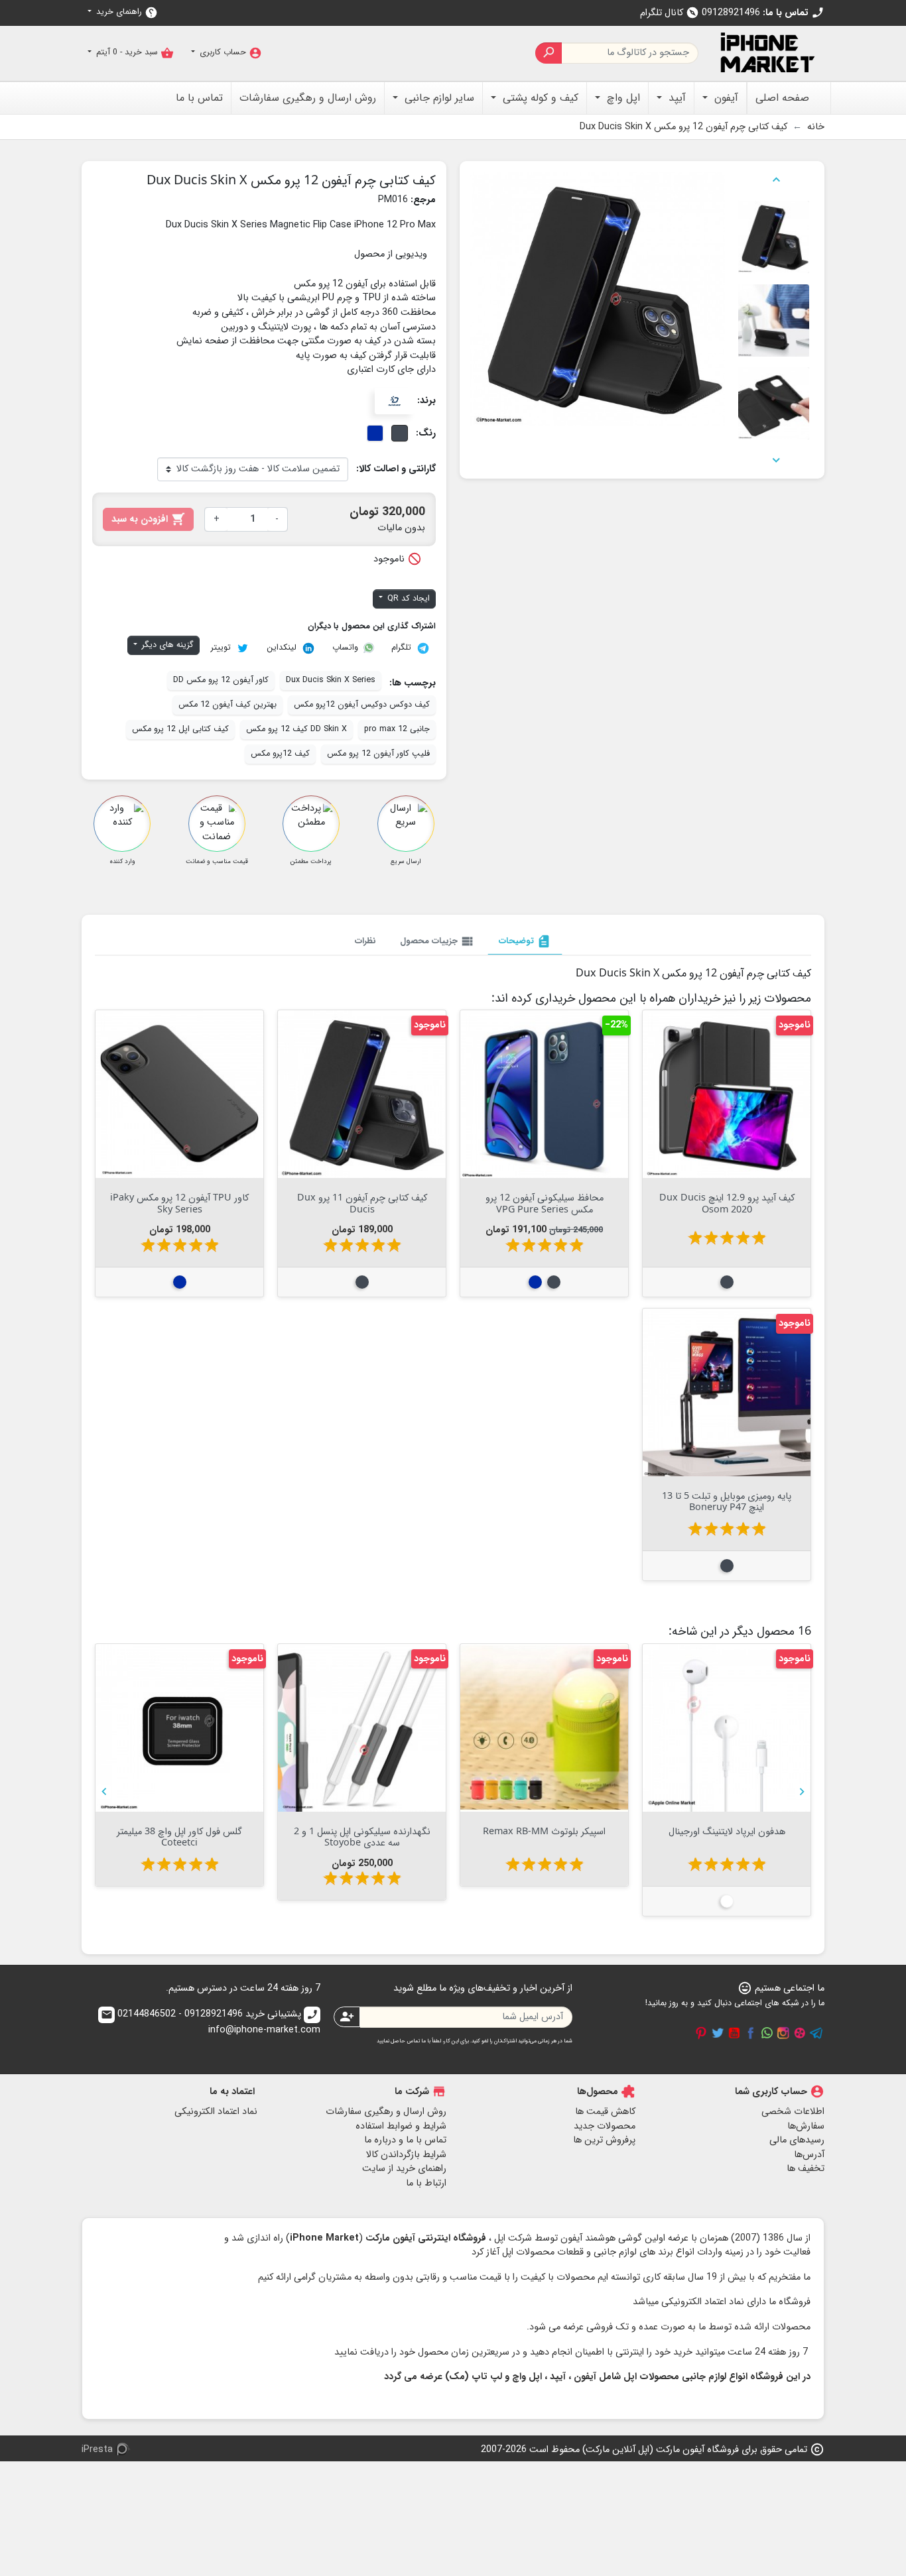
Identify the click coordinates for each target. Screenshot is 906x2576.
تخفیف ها (806, 2169)
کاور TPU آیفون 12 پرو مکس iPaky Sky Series (179, 1202)
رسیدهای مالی (797, 2140)
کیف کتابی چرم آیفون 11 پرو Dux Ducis (362, 1202)
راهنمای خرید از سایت (404, 2169)
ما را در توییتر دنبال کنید (718, 2033)
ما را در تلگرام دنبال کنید (816, 2033)
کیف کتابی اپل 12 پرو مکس (180, 729)
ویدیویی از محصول (391, 254)
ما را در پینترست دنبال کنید (701, 2033)
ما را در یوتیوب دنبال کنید (734, 2033)
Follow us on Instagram (783, 2033)
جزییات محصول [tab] (437, 941)
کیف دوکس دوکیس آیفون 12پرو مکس (362, 705)
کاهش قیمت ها (605, 2112)
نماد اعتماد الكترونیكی (216, 2112)
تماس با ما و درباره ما (405, 2140)
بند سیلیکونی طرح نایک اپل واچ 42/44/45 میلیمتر (544, 1836)
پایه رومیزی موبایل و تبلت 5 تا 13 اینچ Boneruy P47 (727, 1501)
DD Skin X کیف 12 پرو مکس (296, 729)
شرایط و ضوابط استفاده (401, 2126)
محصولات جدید (605, 2126)
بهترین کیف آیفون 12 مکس (227, 705)
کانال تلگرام (670, 13)
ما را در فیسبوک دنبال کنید (751, 2033)
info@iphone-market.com (211, 2023)
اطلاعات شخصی (793, 2112)
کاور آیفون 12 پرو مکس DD (221, 680)
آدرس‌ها (809, 2155)
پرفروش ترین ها (604, 2140)
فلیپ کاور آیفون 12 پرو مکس (378, 754)
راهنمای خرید (126, 12)
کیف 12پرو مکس (280, 754)
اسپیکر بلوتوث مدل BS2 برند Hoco (362, 1831)
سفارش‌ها (806, 2126)
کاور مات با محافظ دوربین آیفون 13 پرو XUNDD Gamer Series (727, 1836)
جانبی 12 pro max (397, 729)
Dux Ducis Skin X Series (331, 680)
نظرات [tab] (365, 941)
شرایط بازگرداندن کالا (406, 2155)
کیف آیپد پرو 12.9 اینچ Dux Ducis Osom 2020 (727, 1202)
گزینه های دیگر (166, 645)
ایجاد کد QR (407, 599)
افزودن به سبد (148, 519)
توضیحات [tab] (525, 941)
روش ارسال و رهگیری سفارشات (386, 2112)
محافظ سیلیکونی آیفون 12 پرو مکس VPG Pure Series (545, 1202)
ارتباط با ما (426, 2183)
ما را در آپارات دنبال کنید (800, 2033)
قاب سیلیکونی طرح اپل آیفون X (180, 1831)
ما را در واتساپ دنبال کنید (767, 2033)
